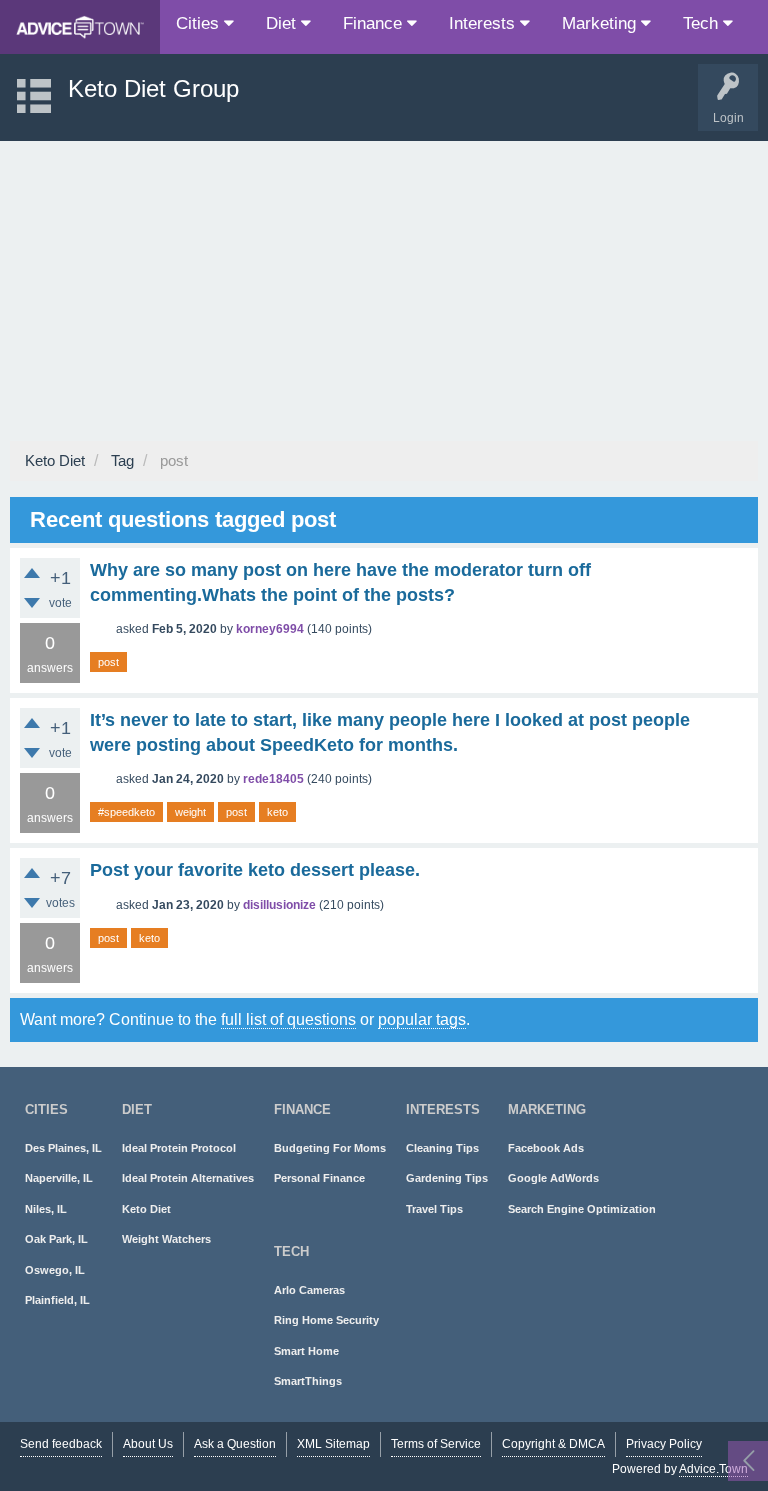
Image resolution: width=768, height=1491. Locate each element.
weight (190, 812)
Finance (375, 23)
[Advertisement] (384, 291)
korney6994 (270, 629)
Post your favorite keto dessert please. (255, 870)
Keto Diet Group (153, 88)
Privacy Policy (664, 1444)
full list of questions (288, 1019)
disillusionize (279, 905)
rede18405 (273, 779)
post (108, 662)
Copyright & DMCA (553, 1444)
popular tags (422, 1019)
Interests (484, 23)
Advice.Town (713, 1469)
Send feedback (61, 1444)
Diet (283, 23)
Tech (703, 23)
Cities (200, 23)
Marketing (601, 23)
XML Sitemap (333, 1444)
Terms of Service (436, 1444)
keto (277, 812)
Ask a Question (235, 1444)
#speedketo (126, 812)
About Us (148, 1444)
